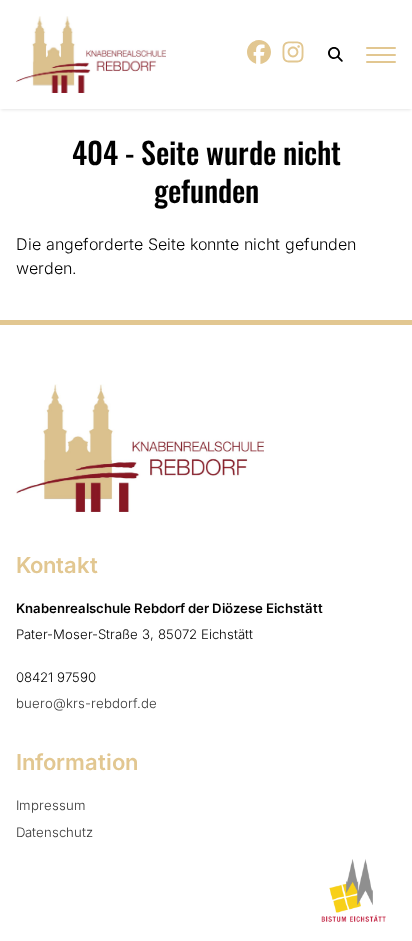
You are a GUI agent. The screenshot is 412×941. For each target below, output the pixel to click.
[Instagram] (294, 58)
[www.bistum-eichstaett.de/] (350, 891)
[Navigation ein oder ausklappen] (381, 54)
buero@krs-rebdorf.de (86, 703)
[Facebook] (260, 58)
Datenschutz (54, 832)
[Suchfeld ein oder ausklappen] (336, 54)
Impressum (51, 805)
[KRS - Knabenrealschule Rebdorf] (91, 54)
